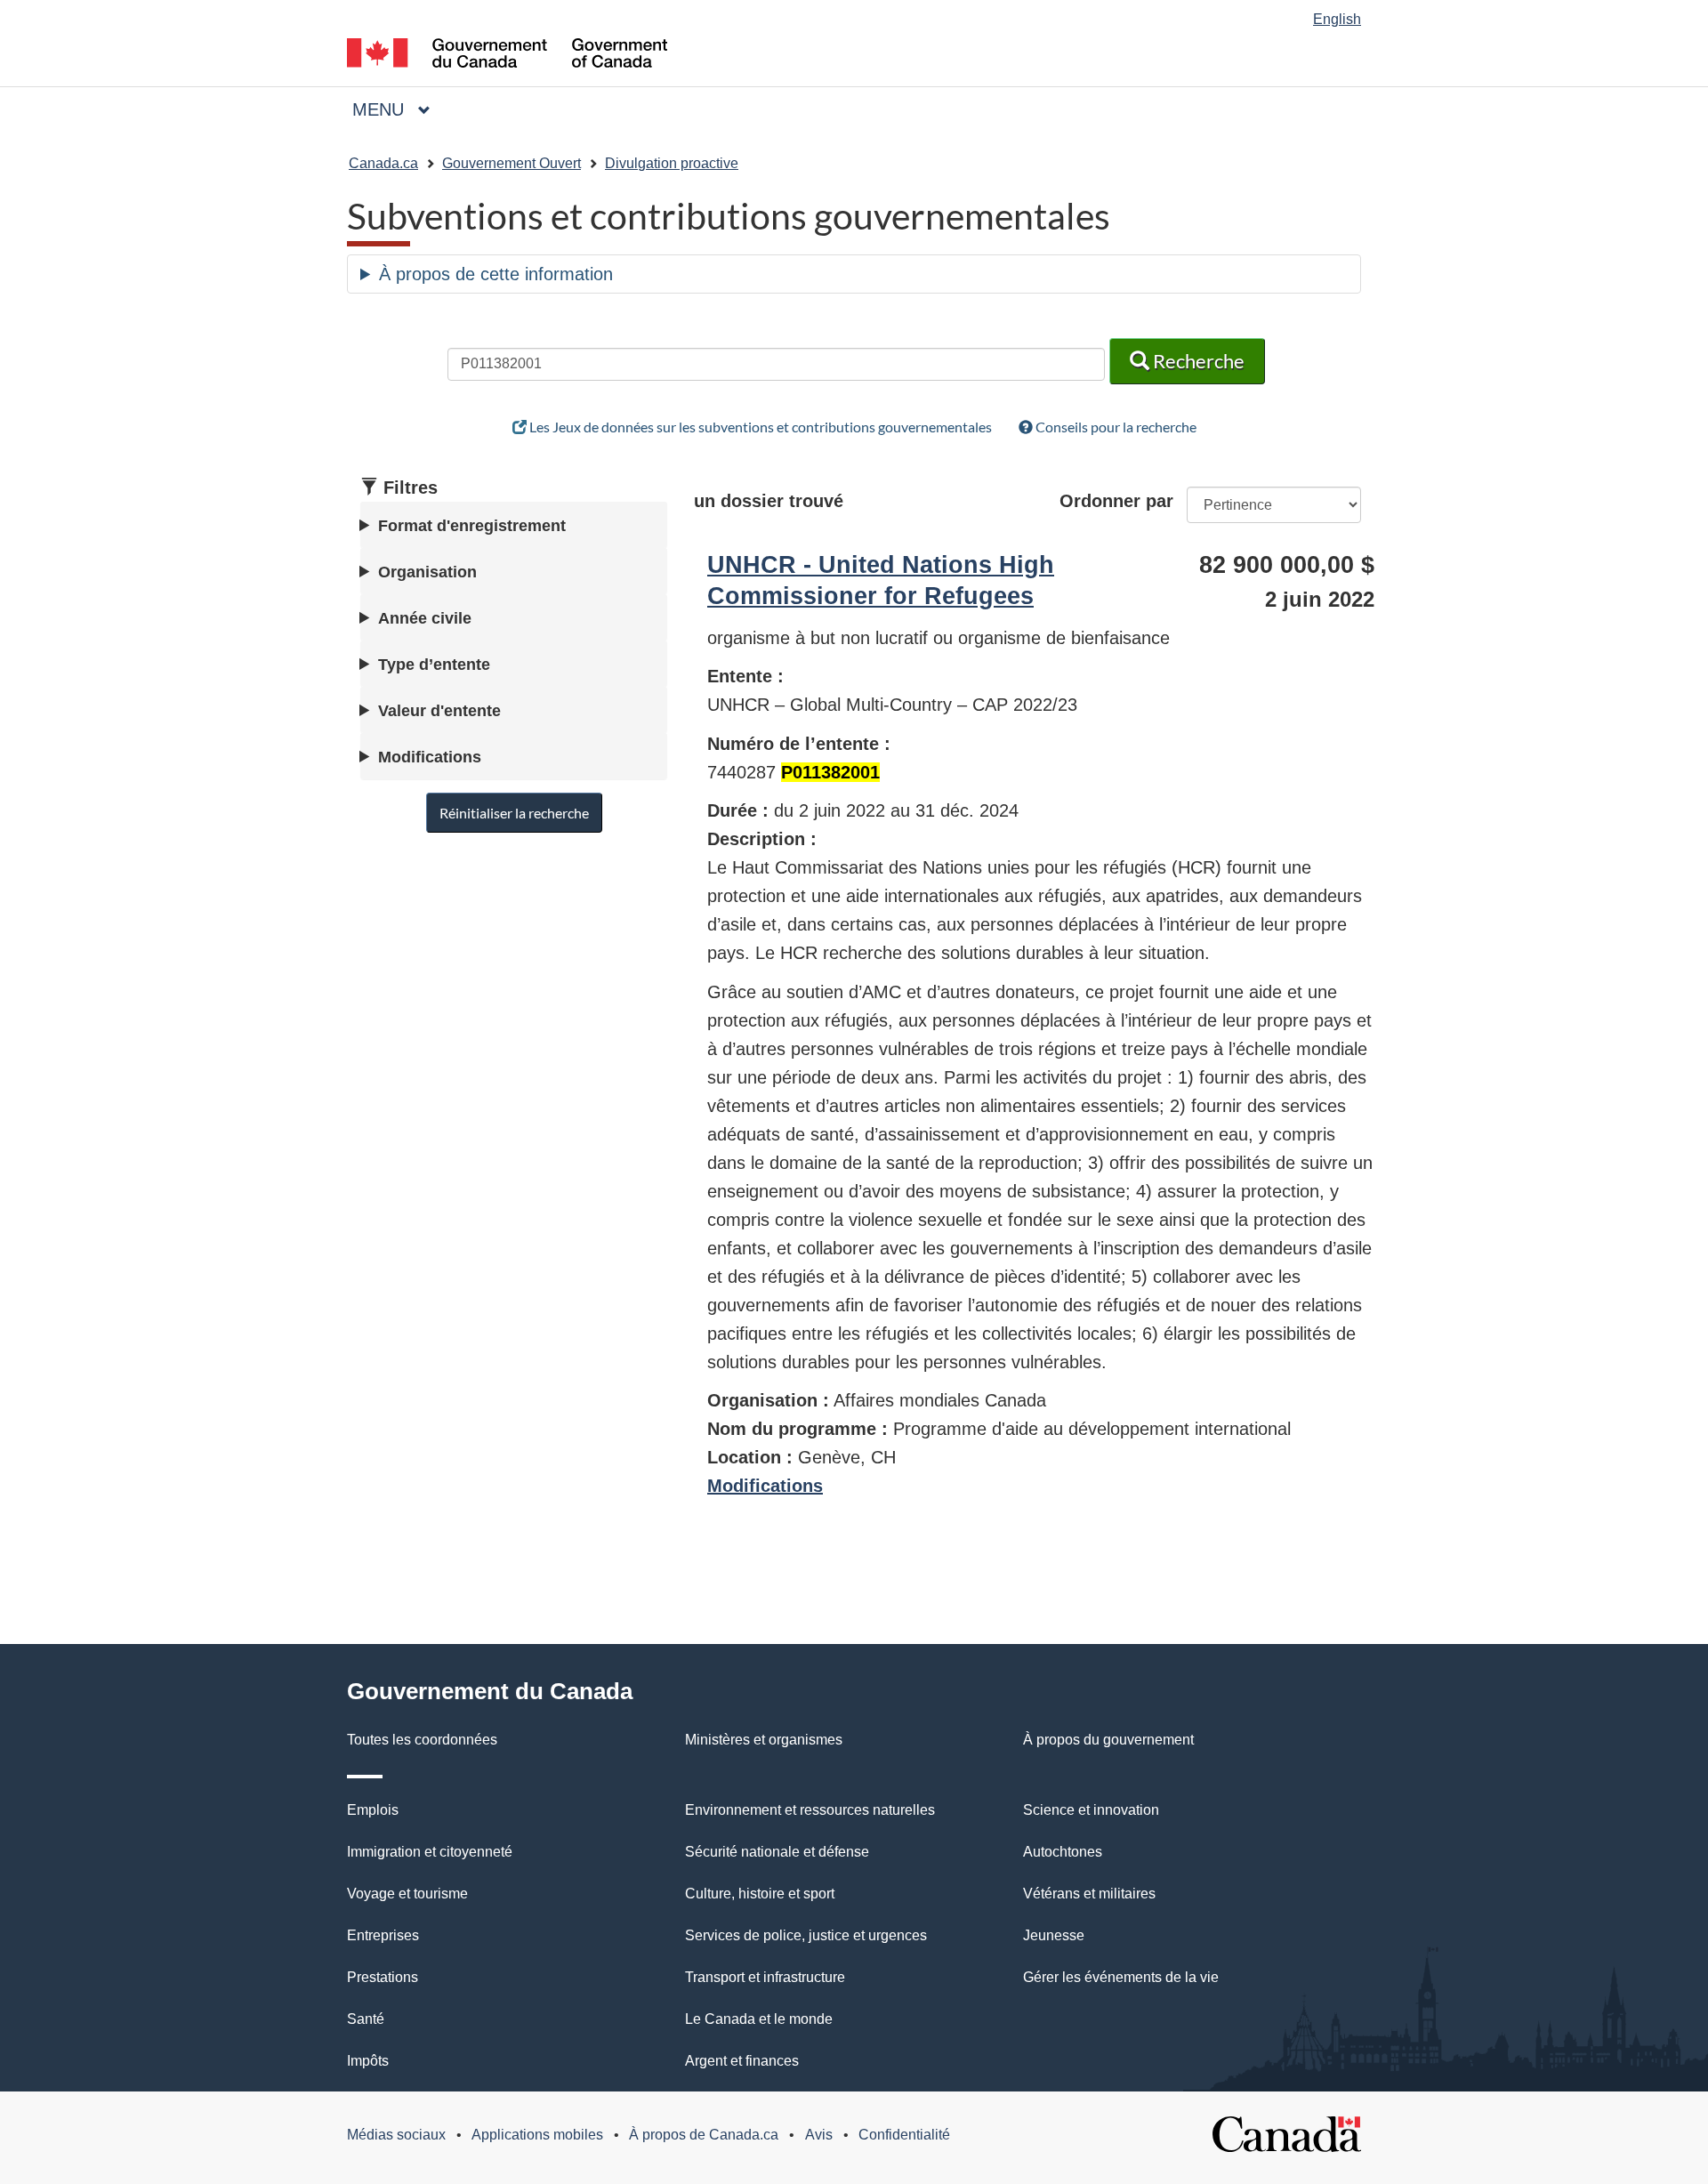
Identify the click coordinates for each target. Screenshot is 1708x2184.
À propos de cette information (496, 274)
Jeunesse (1054, 1935)
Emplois (373, 1810)
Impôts (368, 2061)
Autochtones (1063, 1852)
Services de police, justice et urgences (806, 1935)
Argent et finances (742, 2061)
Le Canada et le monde (759, 2019)
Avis (819, 2135)
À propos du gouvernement (1108, 1740)
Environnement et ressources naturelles (810, 1810)
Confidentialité (904, 2135)
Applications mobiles (537, 2135)
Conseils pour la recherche (1115, 427)
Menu (399, 109)
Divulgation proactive (672, 163)
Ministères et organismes (764, 1740)
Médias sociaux (396, 2135)
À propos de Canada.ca (704, 2135)
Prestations (383, 1977)
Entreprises (383, 1935)
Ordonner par (1116, 501)
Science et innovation (1091, 1810)
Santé (366, 2019)
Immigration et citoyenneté (430, 1852)
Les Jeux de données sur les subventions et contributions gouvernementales (759, 427)
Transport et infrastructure (765, 1977)
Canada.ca (383, 163)
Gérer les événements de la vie (1121, 1977)
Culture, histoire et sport (760, 1894)
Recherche (1197, 361)
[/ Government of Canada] (507, 56)
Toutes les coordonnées (422, 1740)
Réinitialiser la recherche (514, 813)
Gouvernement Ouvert (512, 163)
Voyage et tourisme (407, 1894)
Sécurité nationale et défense (777, 1852)
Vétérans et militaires (1089, 1894)
